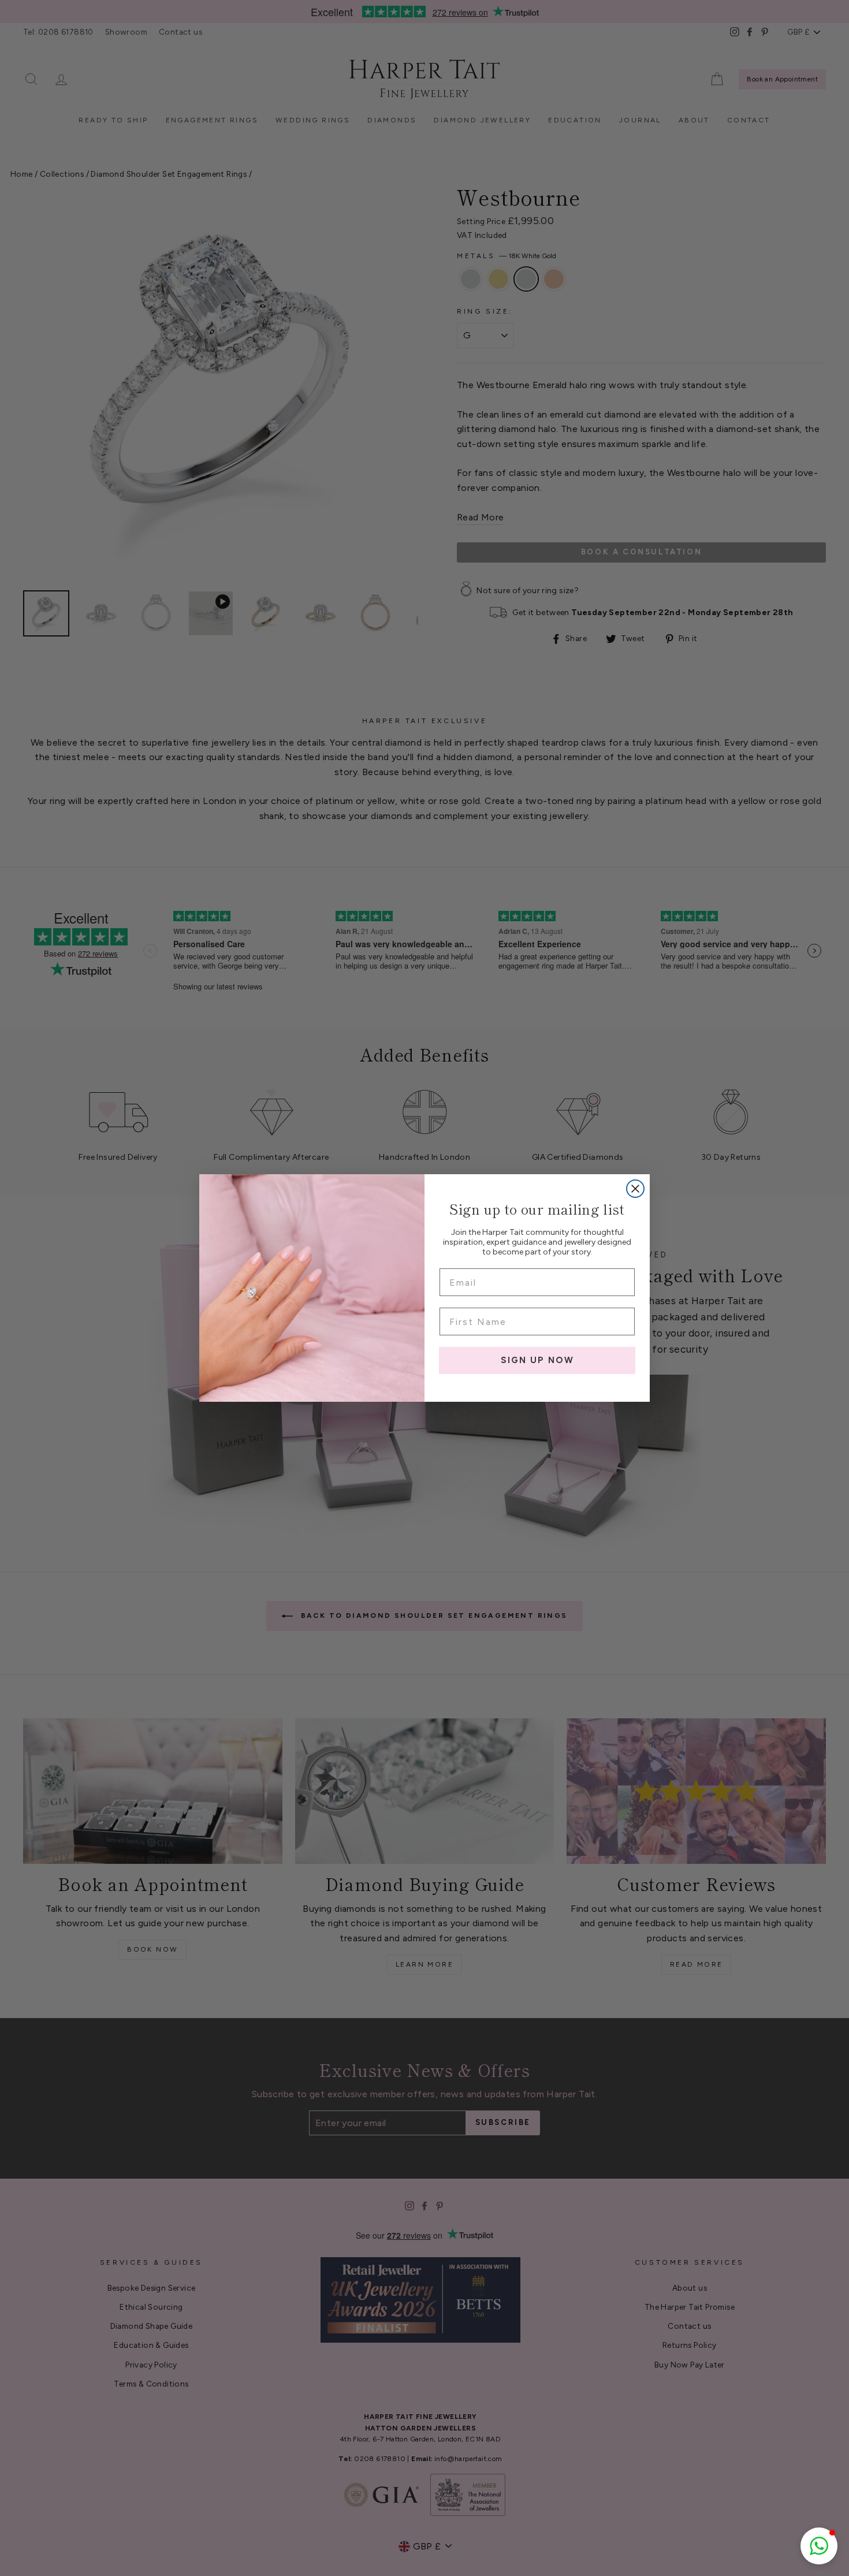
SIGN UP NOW (537, 1360)
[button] (819, 2546)
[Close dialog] (635, 1189)
